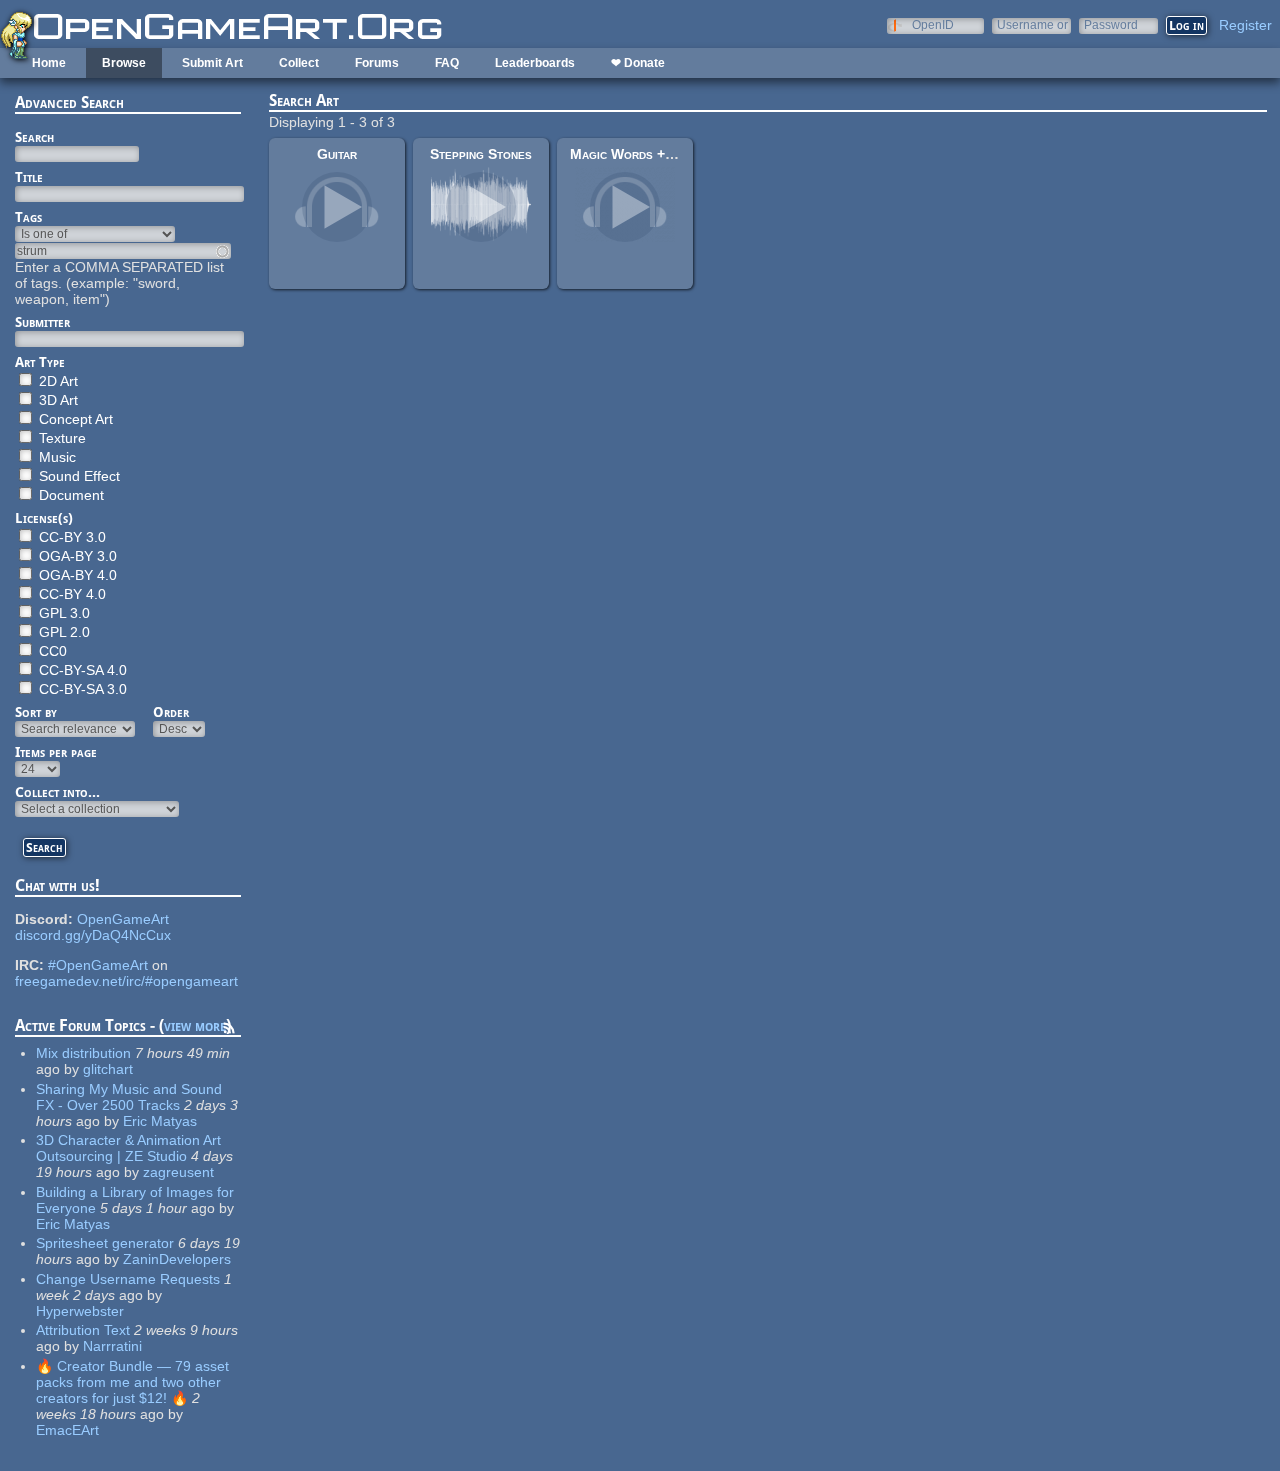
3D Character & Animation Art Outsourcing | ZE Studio (128, 1148)
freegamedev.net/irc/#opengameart (126, 981)
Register (1245, 25)
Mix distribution (83, 1053)
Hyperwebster (80, 1311)
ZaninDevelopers (177, 1259)
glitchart (108, 1069)
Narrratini (112, 1346)
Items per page (56, 752)
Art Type (40, 362)
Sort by (36, 712)
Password (1111, 24)
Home (49, 63)
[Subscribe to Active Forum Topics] (229, 1031)
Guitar (337, 154)
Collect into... (57, 792)
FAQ (447, 63)
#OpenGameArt (98, 965)
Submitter (42, 322)
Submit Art (212, 63)
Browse (124, 63)
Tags (28, 217)
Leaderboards (535, 63)
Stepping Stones (481, 154)
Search (34, 137)
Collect (299, 63)
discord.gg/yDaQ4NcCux (93, 935)
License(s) (44, 518)
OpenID (933, 24)
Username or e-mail (1032, 24)
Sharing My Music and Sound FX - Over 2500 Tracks (129, 1097)
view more (195, 1025)
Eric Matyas (160, 1121)
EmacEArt (67, 1430)
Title (29, 177)
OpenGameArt (123, 919)
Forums (377, 63)
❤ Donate (638, 63)
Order (171, 712)
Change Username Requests (128, 1279)
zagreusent (178, 1172)
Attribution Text (83, 1330)
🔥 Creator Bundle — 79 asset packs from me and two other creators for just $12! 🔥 (132, 1382)
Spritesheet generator (105, 1243)
